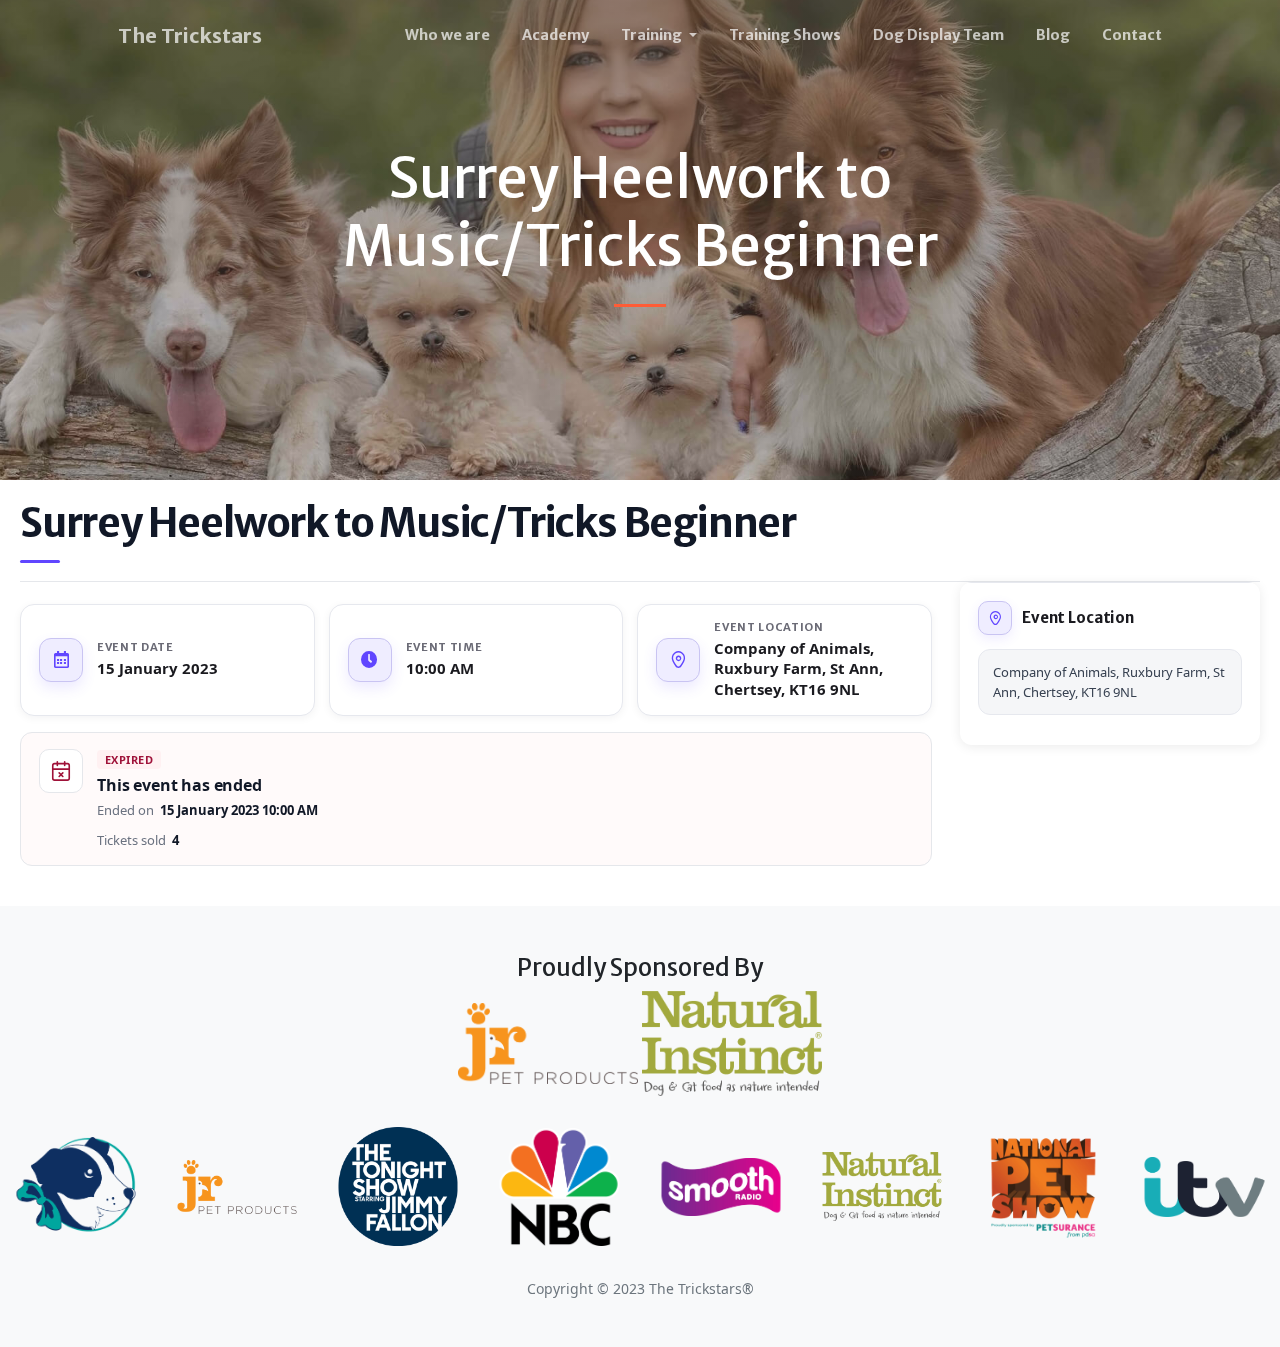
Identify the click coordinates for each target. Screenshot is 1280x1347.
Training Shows (785, 35)
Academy (555, 35)
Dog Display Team (938, 35)
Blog (1053, 35)
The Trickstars (190, 35)
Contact (1132, 35)
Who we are (447, 35)
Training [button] (653, 35)
